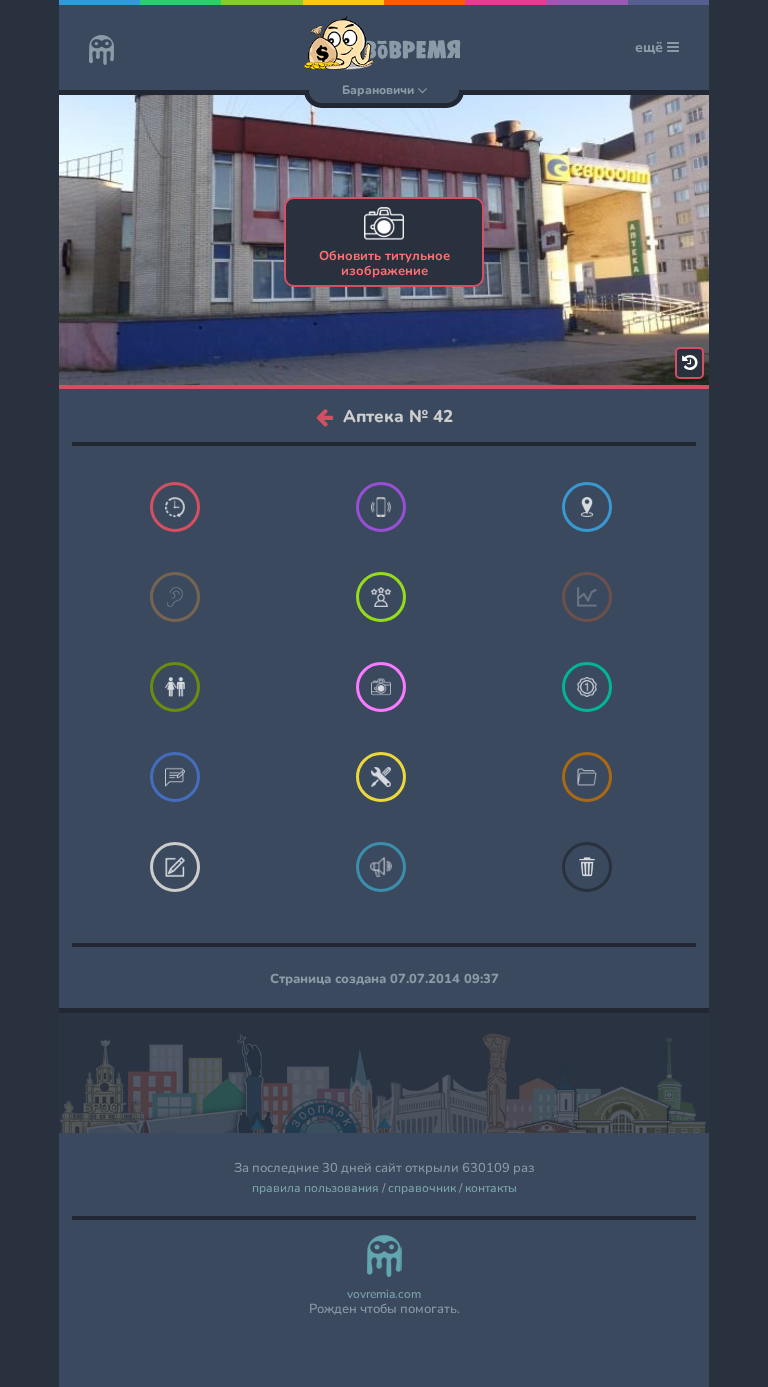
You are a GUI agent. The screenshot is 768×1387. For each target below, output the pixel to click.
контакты (491, 1188)
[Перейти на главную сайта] (101, 52)
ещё (651, 47)
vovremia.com (384, 1294)
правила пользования (315, 1188)
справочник (422, 1188)
